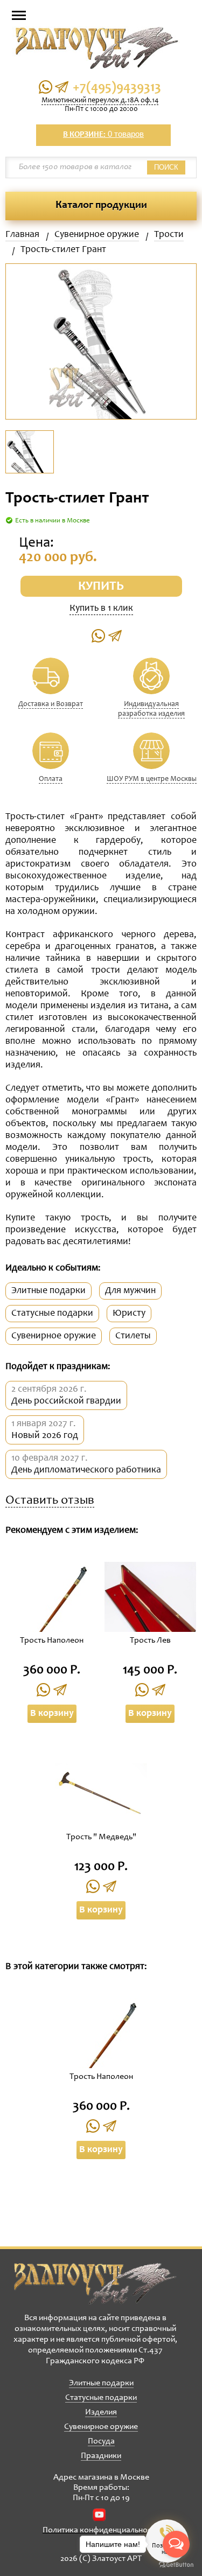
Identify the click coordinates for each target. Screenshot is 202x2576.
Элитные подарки (48, 1291)
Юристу (129, 1314)
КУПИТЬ (101, 587)
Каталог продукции (101, 206)
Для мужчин (130, 1291)
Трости (169, 235)
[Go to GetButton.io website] (176, 2565)
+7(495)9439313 (117, 88)
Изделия (101, 2412)
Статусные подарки (52, 1314)
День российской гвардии (66, 1401)
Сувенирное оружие (97, 235)
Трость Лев (150, 1640)
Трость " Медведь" (101, 1837)
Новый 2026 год (45, 1436)
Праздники (101, 2456)
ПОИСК (166, 167)
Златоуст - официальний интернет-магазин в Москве (95, 2284)
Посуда (101, 2441)
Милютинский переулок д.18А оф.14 (100, 101)
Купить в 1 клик (101, 609)
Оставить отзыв (50, 1501)
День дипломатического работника (86, 1470)
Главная (22, 235)
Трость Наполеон (52, 1640)
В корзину (52, 1714)
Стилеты (133, 1336)
